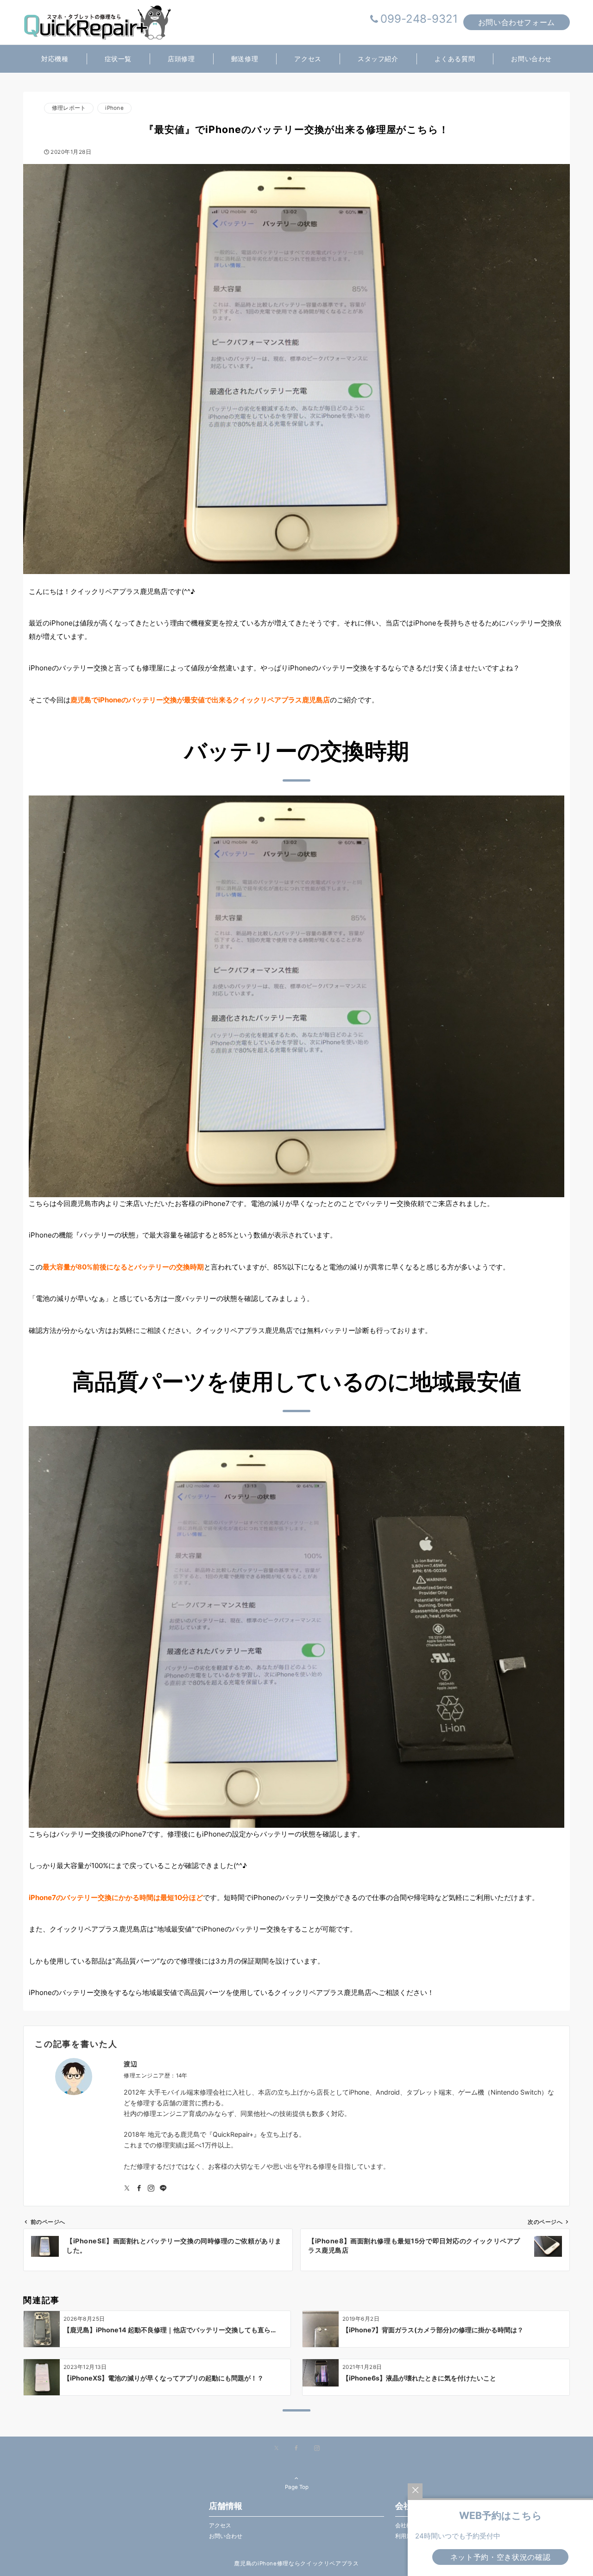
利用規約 (406, 2536)
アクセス (220, 2525)
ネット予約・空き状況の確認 (500, 2557)
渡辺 (130, 2064)
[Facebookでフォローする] (139, 2188)
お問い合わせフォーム (517, 22)
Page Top (297, 2487)
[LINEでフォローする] (163, 2188)
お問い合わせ (226, 2536)
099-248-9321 (419, 19)
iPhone (114, 108)
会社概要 (406, 2525)
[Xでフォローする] (276, 2449)
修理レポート (69, 108)
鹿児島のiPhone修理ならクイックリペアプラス (296, 2563)
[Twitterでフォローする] (127, 2188)
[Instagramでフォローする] (151, 2188)
